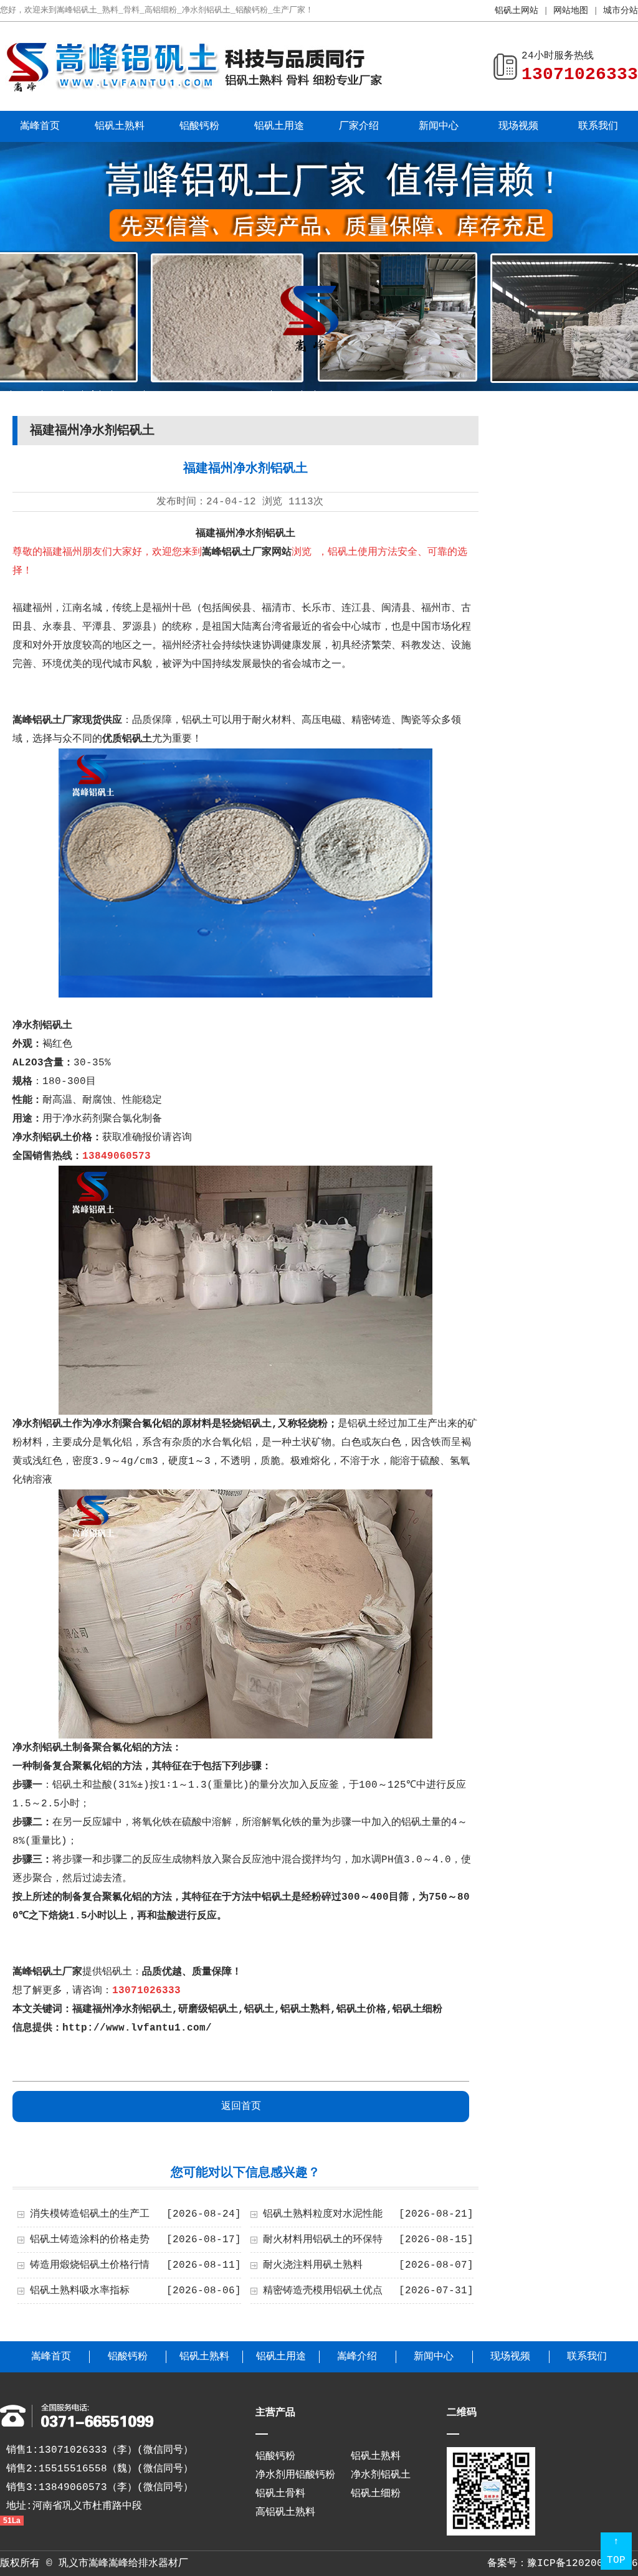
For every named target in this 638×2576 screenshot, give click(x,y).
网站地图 (571, 11)
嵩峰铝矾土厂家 (47, 1972)
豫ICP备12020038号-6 (583, 2564)
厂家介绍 (359, 126)
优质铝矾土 (127, 739)
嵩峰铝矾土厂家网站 (247, 552)
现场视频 (518, 126)
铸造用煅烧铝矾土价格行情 (90, 2265)
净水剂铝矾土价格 (52, 1138)
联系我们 (598, 126)
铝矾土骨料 (280, 2494)
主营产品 (275, 2413)
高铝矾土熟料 (285, 2512)
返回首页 (241, 2107)
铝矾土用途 (279, 126)
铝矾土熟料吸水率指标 (80, 2291)
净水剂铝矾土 (42, 1026)
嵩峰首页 (40, 126)
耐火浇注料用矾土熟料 (313, 2265)
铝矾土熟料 (120, 126)
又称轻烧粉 (303, 1424)
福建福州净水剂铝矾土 (122, 2009)
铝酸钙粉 (199, 126)
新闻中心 (439, 126)
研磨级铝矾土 (208, 2009)
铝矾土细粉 (417, 2009)
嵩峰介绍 (357, 2357)
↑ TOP (616, 2551)
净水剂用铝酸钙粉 (295, 2475)
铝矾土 (259, 2009)
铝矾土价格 (361, 2009)
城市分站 (621, 11)
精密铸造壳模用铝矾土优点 (323, 2291)
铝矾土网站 (517, 11)
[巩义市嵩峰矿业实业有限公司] (193, 90)
